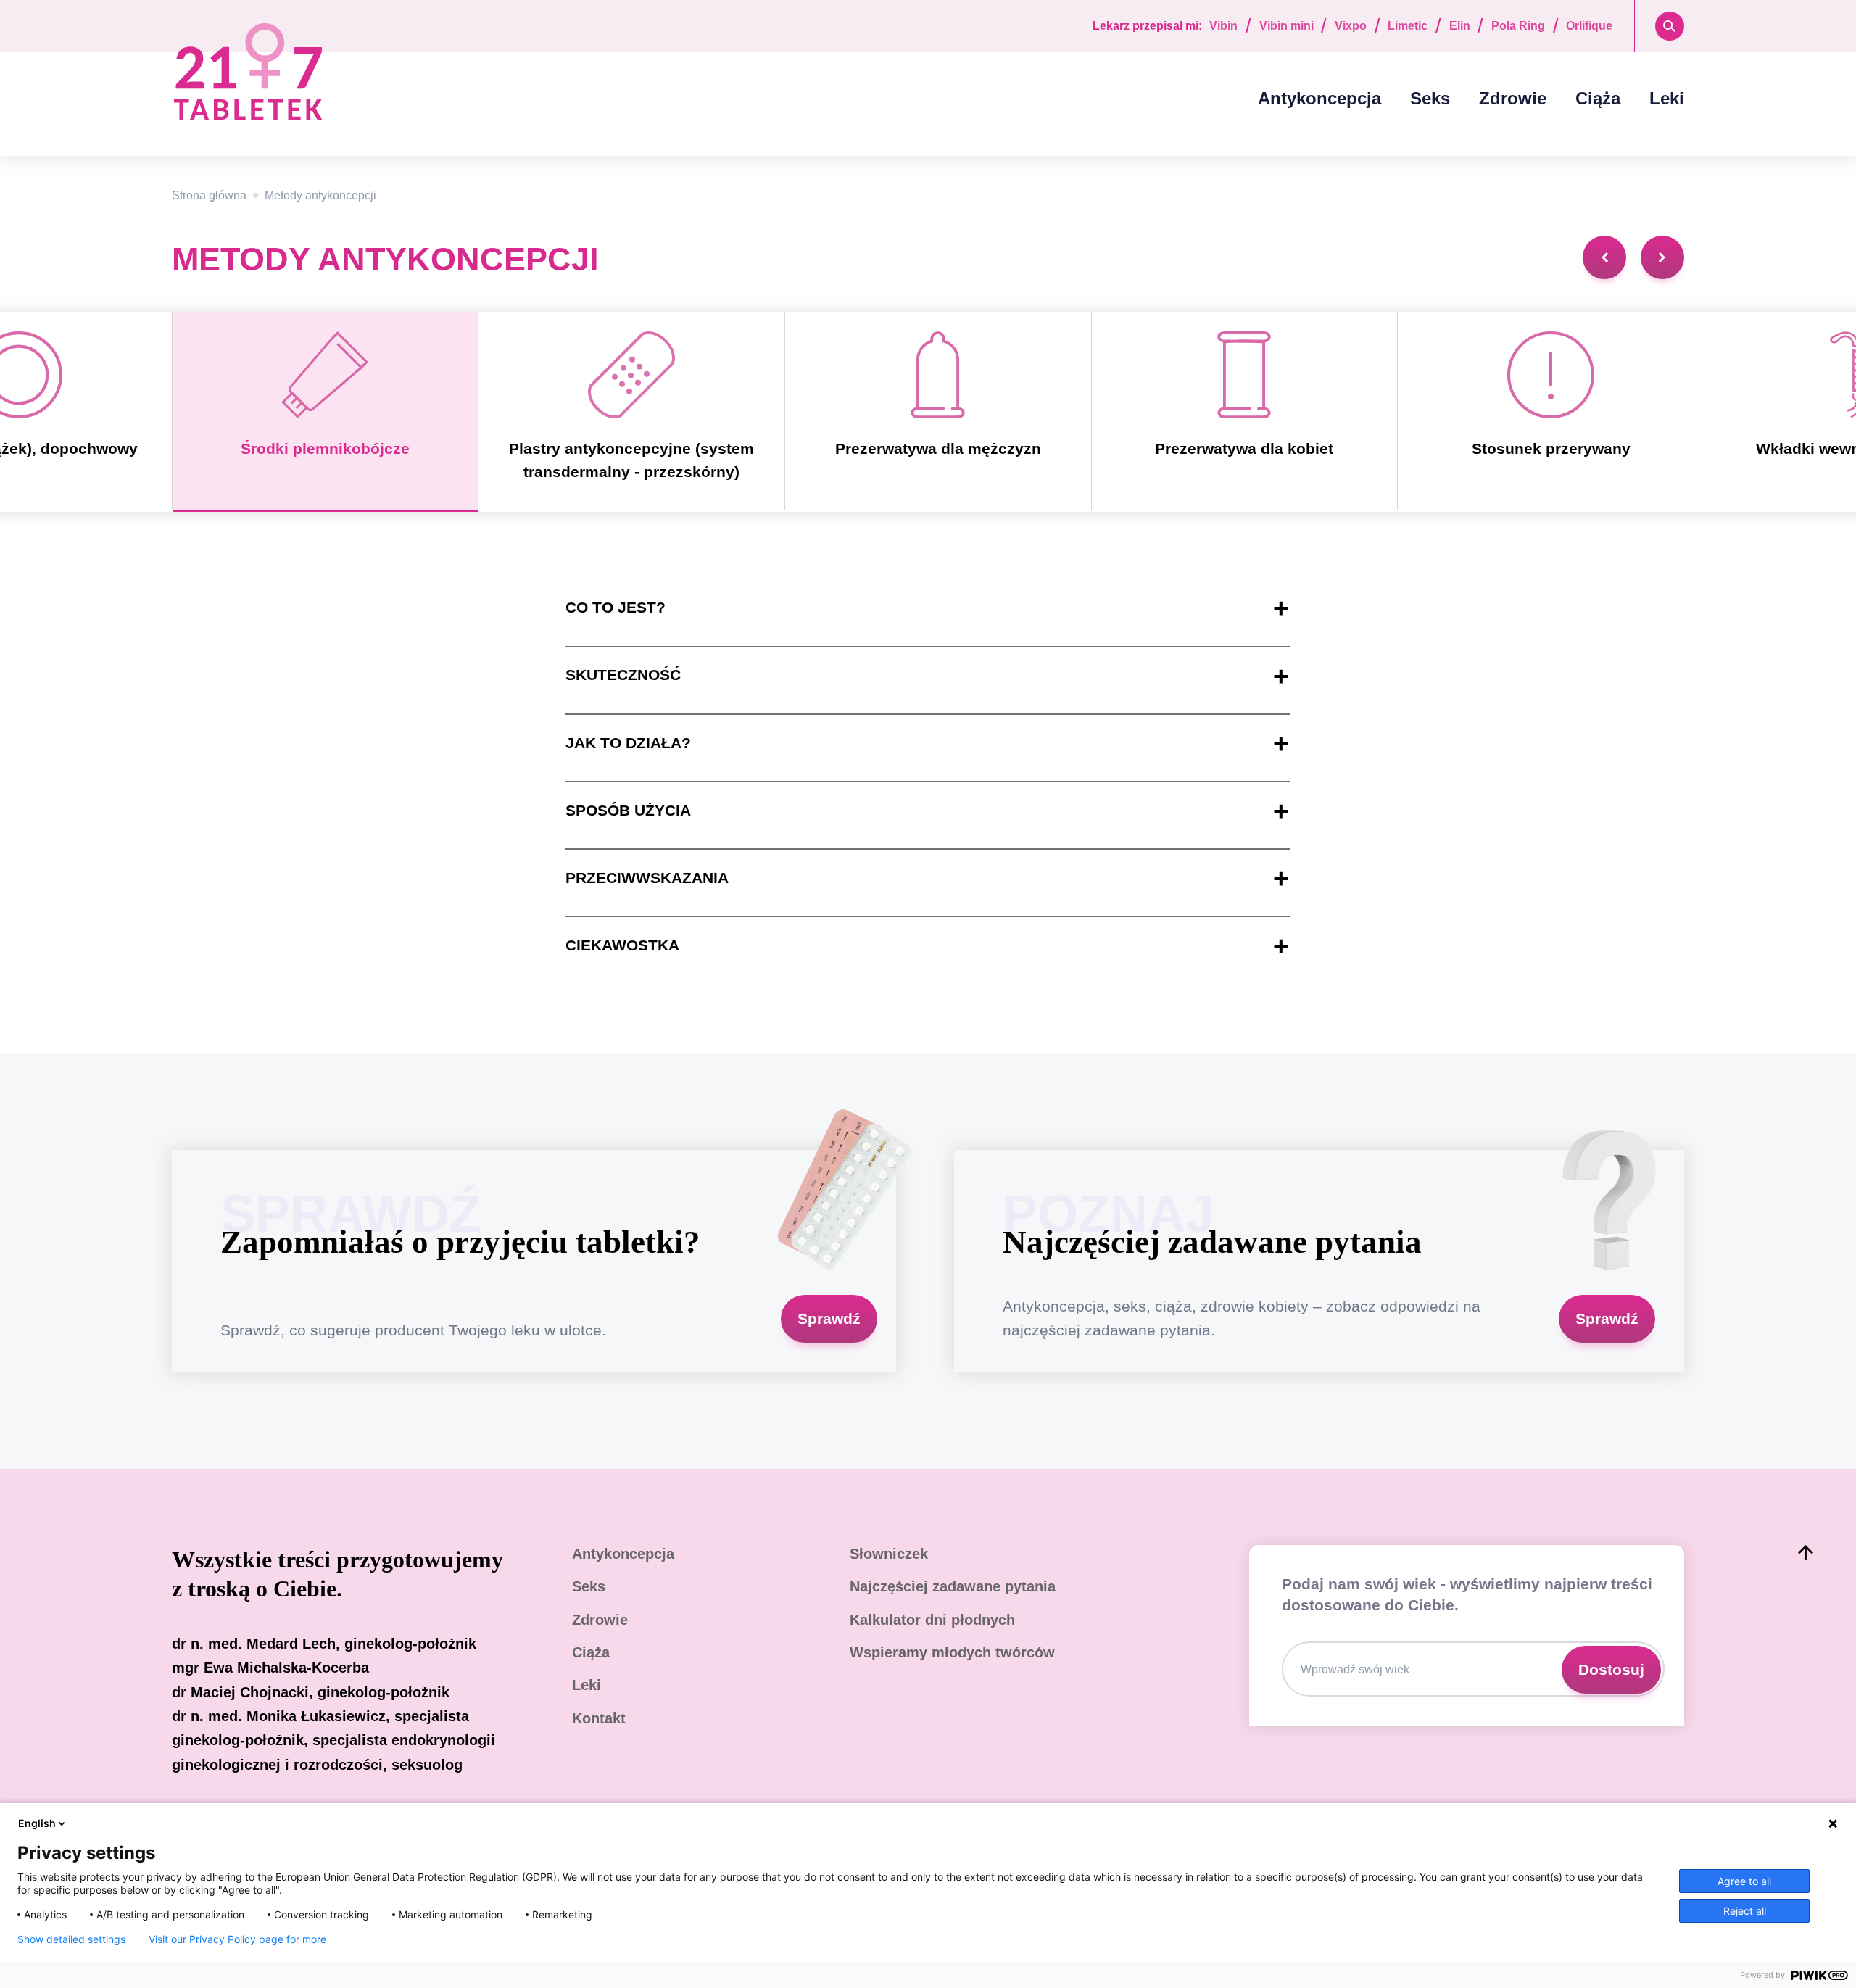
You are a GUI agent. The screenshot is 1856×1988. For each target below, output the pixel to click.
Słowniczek (889, 1554)
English (37, 1823)
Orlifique (1589, 26)
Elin (1460, 26)
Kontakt (599, 1718)
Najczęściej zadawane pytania (953, 1586)
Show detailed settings (71, 1939)
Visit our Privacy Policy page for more (237, 1939)
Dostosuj (1611, 1670)
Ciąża (1598, 99)
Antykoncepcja (1319, 99)
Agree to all (1744, 1881)
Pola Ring (1518, 26)
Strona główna (209, 195)
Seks (1430, 99)
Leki (1667, 99)
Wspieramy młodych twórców (952, 1652)
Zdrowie (1513, 99)
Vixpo (1351, 26)
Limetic (1408, 26)
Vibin (1223, 26)
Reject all (1745, 1911)
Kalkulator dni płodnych (932, 1620)
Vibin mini (1287, 26)
